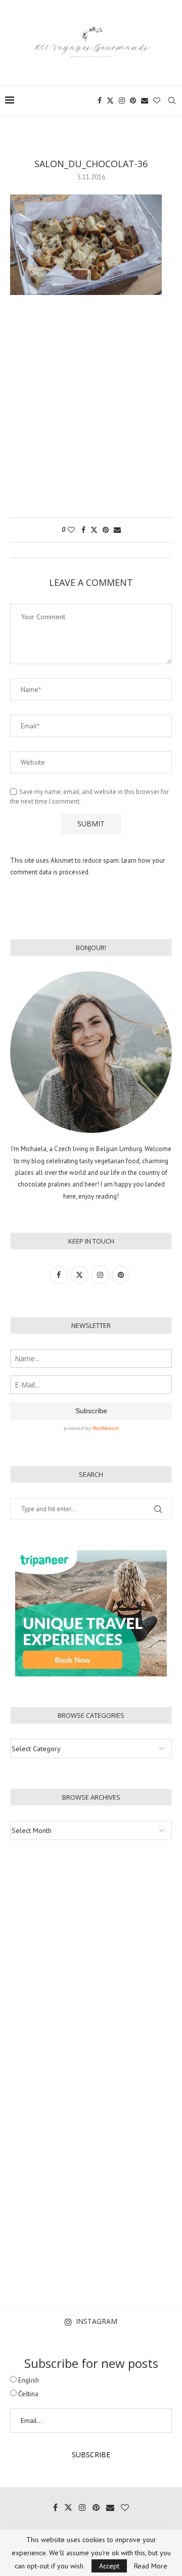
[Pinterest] (133, 101)
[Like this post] (71, 530)
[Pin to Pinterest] (106, 530)
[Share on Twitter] (94, 530)
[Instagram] (122, 101)
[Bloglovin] (157, 101)
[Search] (172, 101)
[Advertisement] (91, 411)
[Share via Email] (117, 530)
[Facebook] (100, 101)
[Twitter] (110, 101)
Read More (151, 2566)
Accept (109, 2566)
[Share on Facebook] (83, 530)
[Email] (145, 101)
